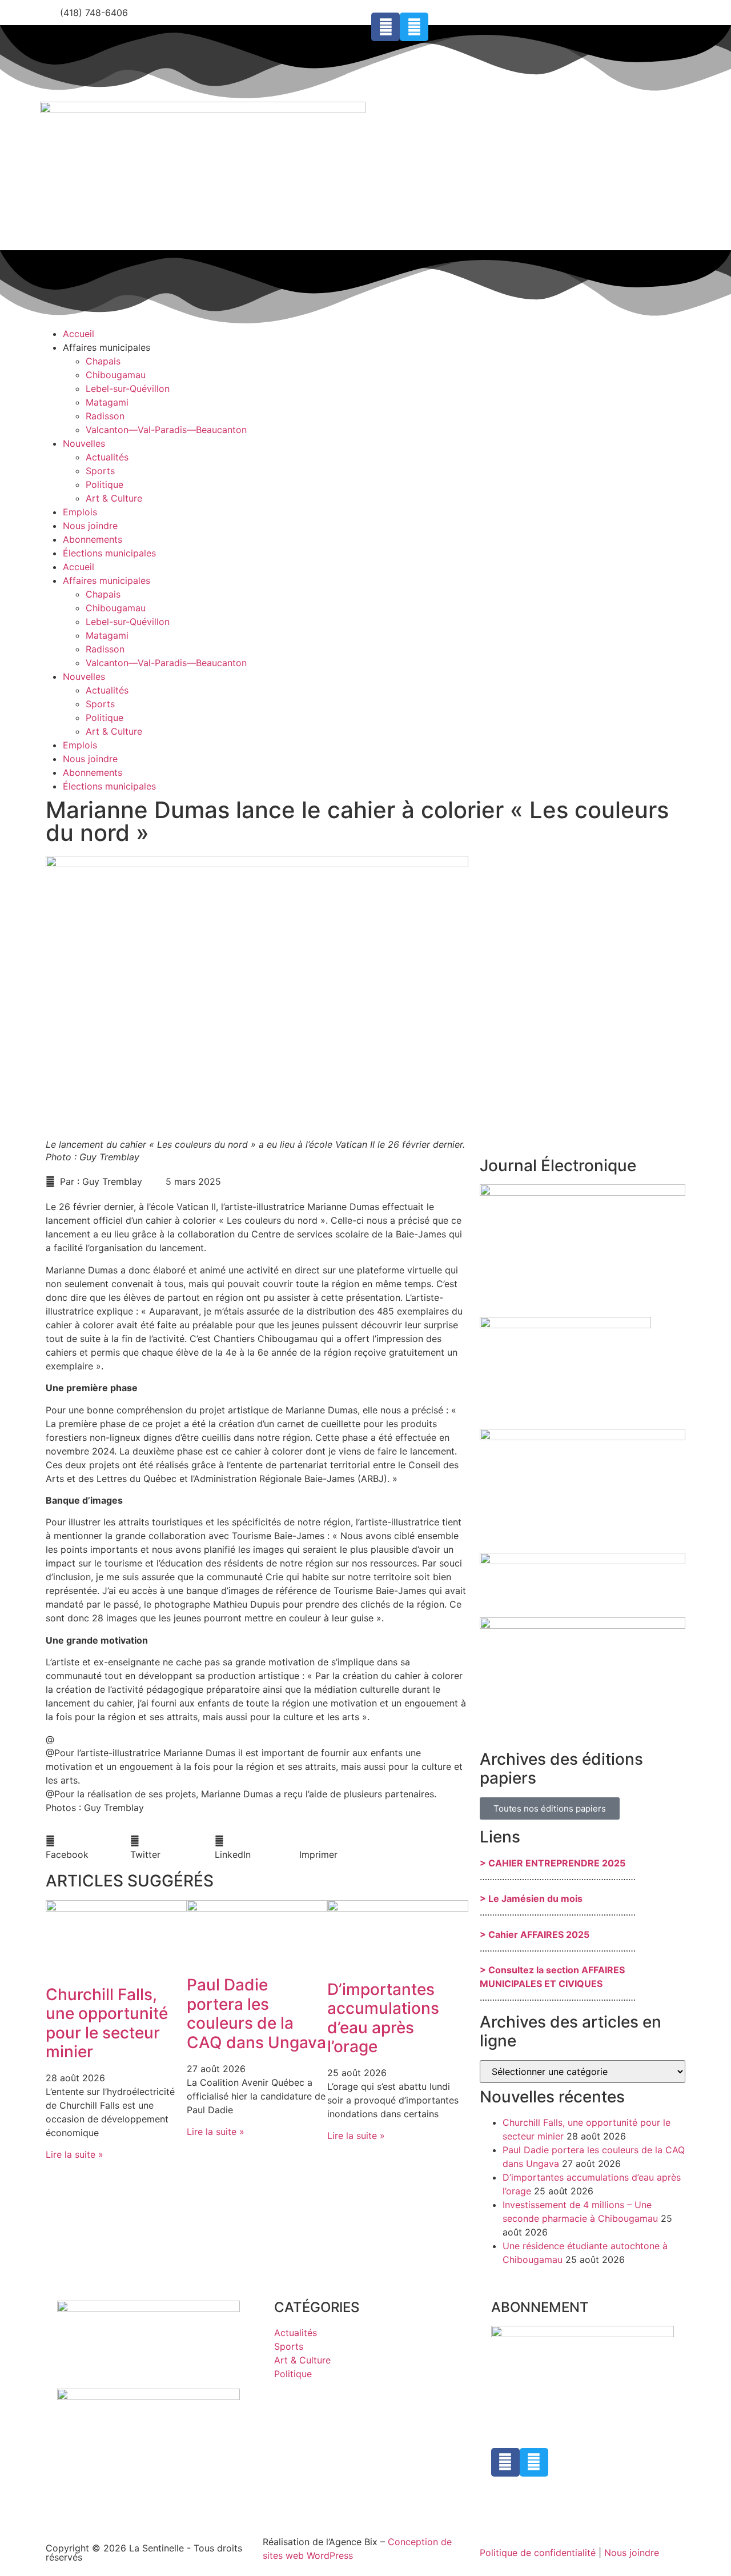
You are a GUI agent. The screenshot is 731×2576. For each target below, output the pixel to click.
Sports (100, 471)
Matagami (107, 402)
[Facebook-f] (385, 27)
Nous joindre (90, 526)
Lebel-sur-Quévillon (128, 388)
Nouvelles (84, 443)
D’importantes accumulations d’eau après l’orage (383, 2018)
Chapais (103, 361)
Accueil (79, 334)
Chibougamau (116, 375)
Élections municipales (109, 553)
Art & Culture (114, 498)
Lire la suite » (75, 2154)
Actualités (107, 457)
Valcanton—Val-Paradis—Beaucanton (166, 430)
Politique (105, 484)
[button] (88, 1848)
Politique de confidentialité (538, 2553)
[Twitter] (414, 27)
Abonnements (93, 539)
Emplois (80, 512)
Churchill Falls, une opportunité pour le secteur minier (107, 2023)
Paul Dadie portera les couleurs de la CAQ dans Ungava (256, 2014)
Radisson (105, 416)
